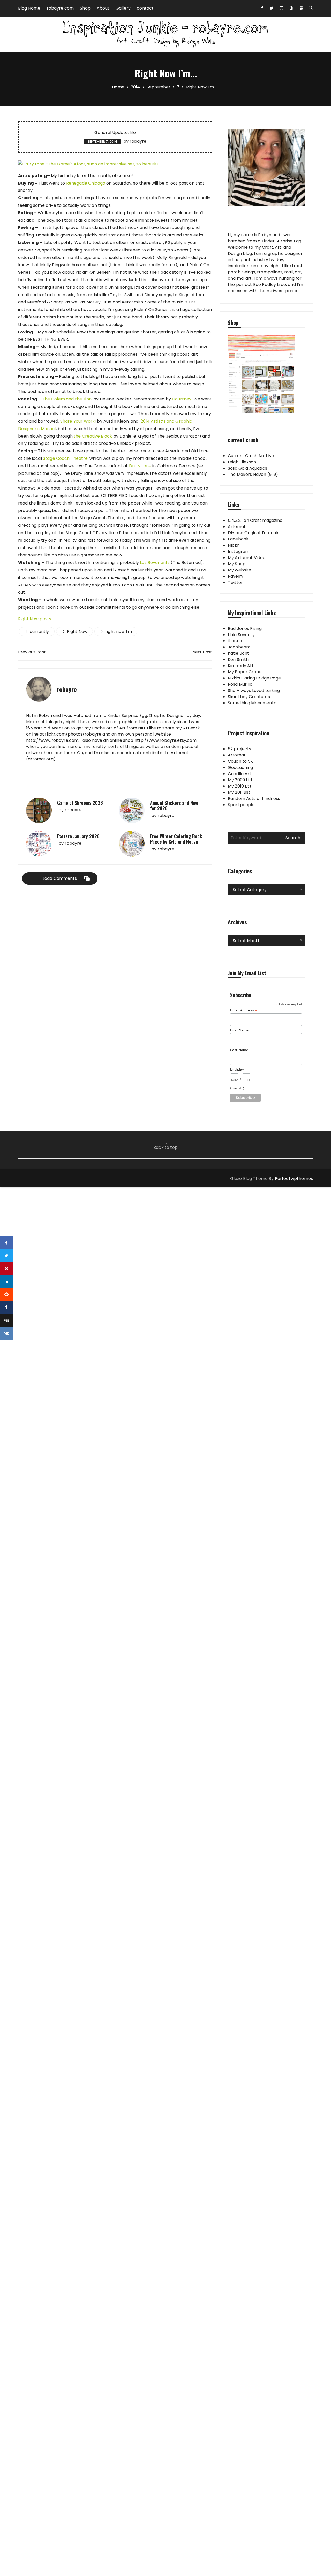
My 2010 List (240, 786)
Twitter (235, 582)
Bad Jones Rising (245, 628)
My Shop (237, 564)
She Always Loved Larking (254, 690)
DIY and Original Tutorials (254, 533)
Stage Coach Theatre (65, 458)
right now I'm (119, 632)
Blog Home (29, 8)
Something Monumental (253, 703)
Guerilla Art (240, 774)
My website (240, 570)
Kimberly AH (240, 666)
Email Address (244, 1010)
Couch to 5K (240, 761)
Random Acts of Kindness (254, 798)
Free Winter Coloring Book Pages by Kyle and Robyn (176, 839)
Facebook (238, 539)
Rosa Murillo (240, 684)
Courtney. (182, 399)
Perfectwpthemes (294, 1178)
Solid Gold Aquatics (247, 468)
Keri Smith (238, 659)
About (103, 8)
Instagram (239, 551)
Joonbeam (239, 647)
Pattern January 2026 (78, 836)
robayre (138, 141)
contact (145, 8)
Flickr (233, 545)
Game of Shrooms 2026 (80, 803)
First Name (239, 1030)
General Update (111, 133)
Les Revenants (155, 563)
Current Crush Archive (251, 456)
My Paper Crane (245, 672)
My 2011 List (239, 792)
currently (39, 632)
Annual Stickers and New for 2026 (174, 806)
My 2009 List (240, 780)
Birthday (237, 1069)
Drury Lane (140, 466)
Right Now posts (35, 619)
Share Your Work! (78, 421)
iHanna (235, 641)
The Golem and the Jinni (67, 399)
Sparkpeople (241, 805)
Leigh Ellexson (242, 462)
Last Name (239, 1050)
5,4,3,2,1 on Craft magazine (255, 520)
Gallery (123, 8)
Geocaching (240, 767)
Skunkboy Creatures (249, 697)
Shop (85, 8)
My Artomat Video (247, 558)
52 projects (240, 749)
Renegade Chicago (86, 183)
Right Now (77, 632)
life (133, 133)
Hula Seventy (241, 635)
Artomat (237, 527)
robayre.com (60, 8)
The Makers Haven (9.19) (253, 474)
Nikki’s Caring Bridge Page (254, 678)
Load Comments (60, 878)
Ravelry (236, 576)
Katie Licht (239, 653)
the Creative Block (93, 436)
